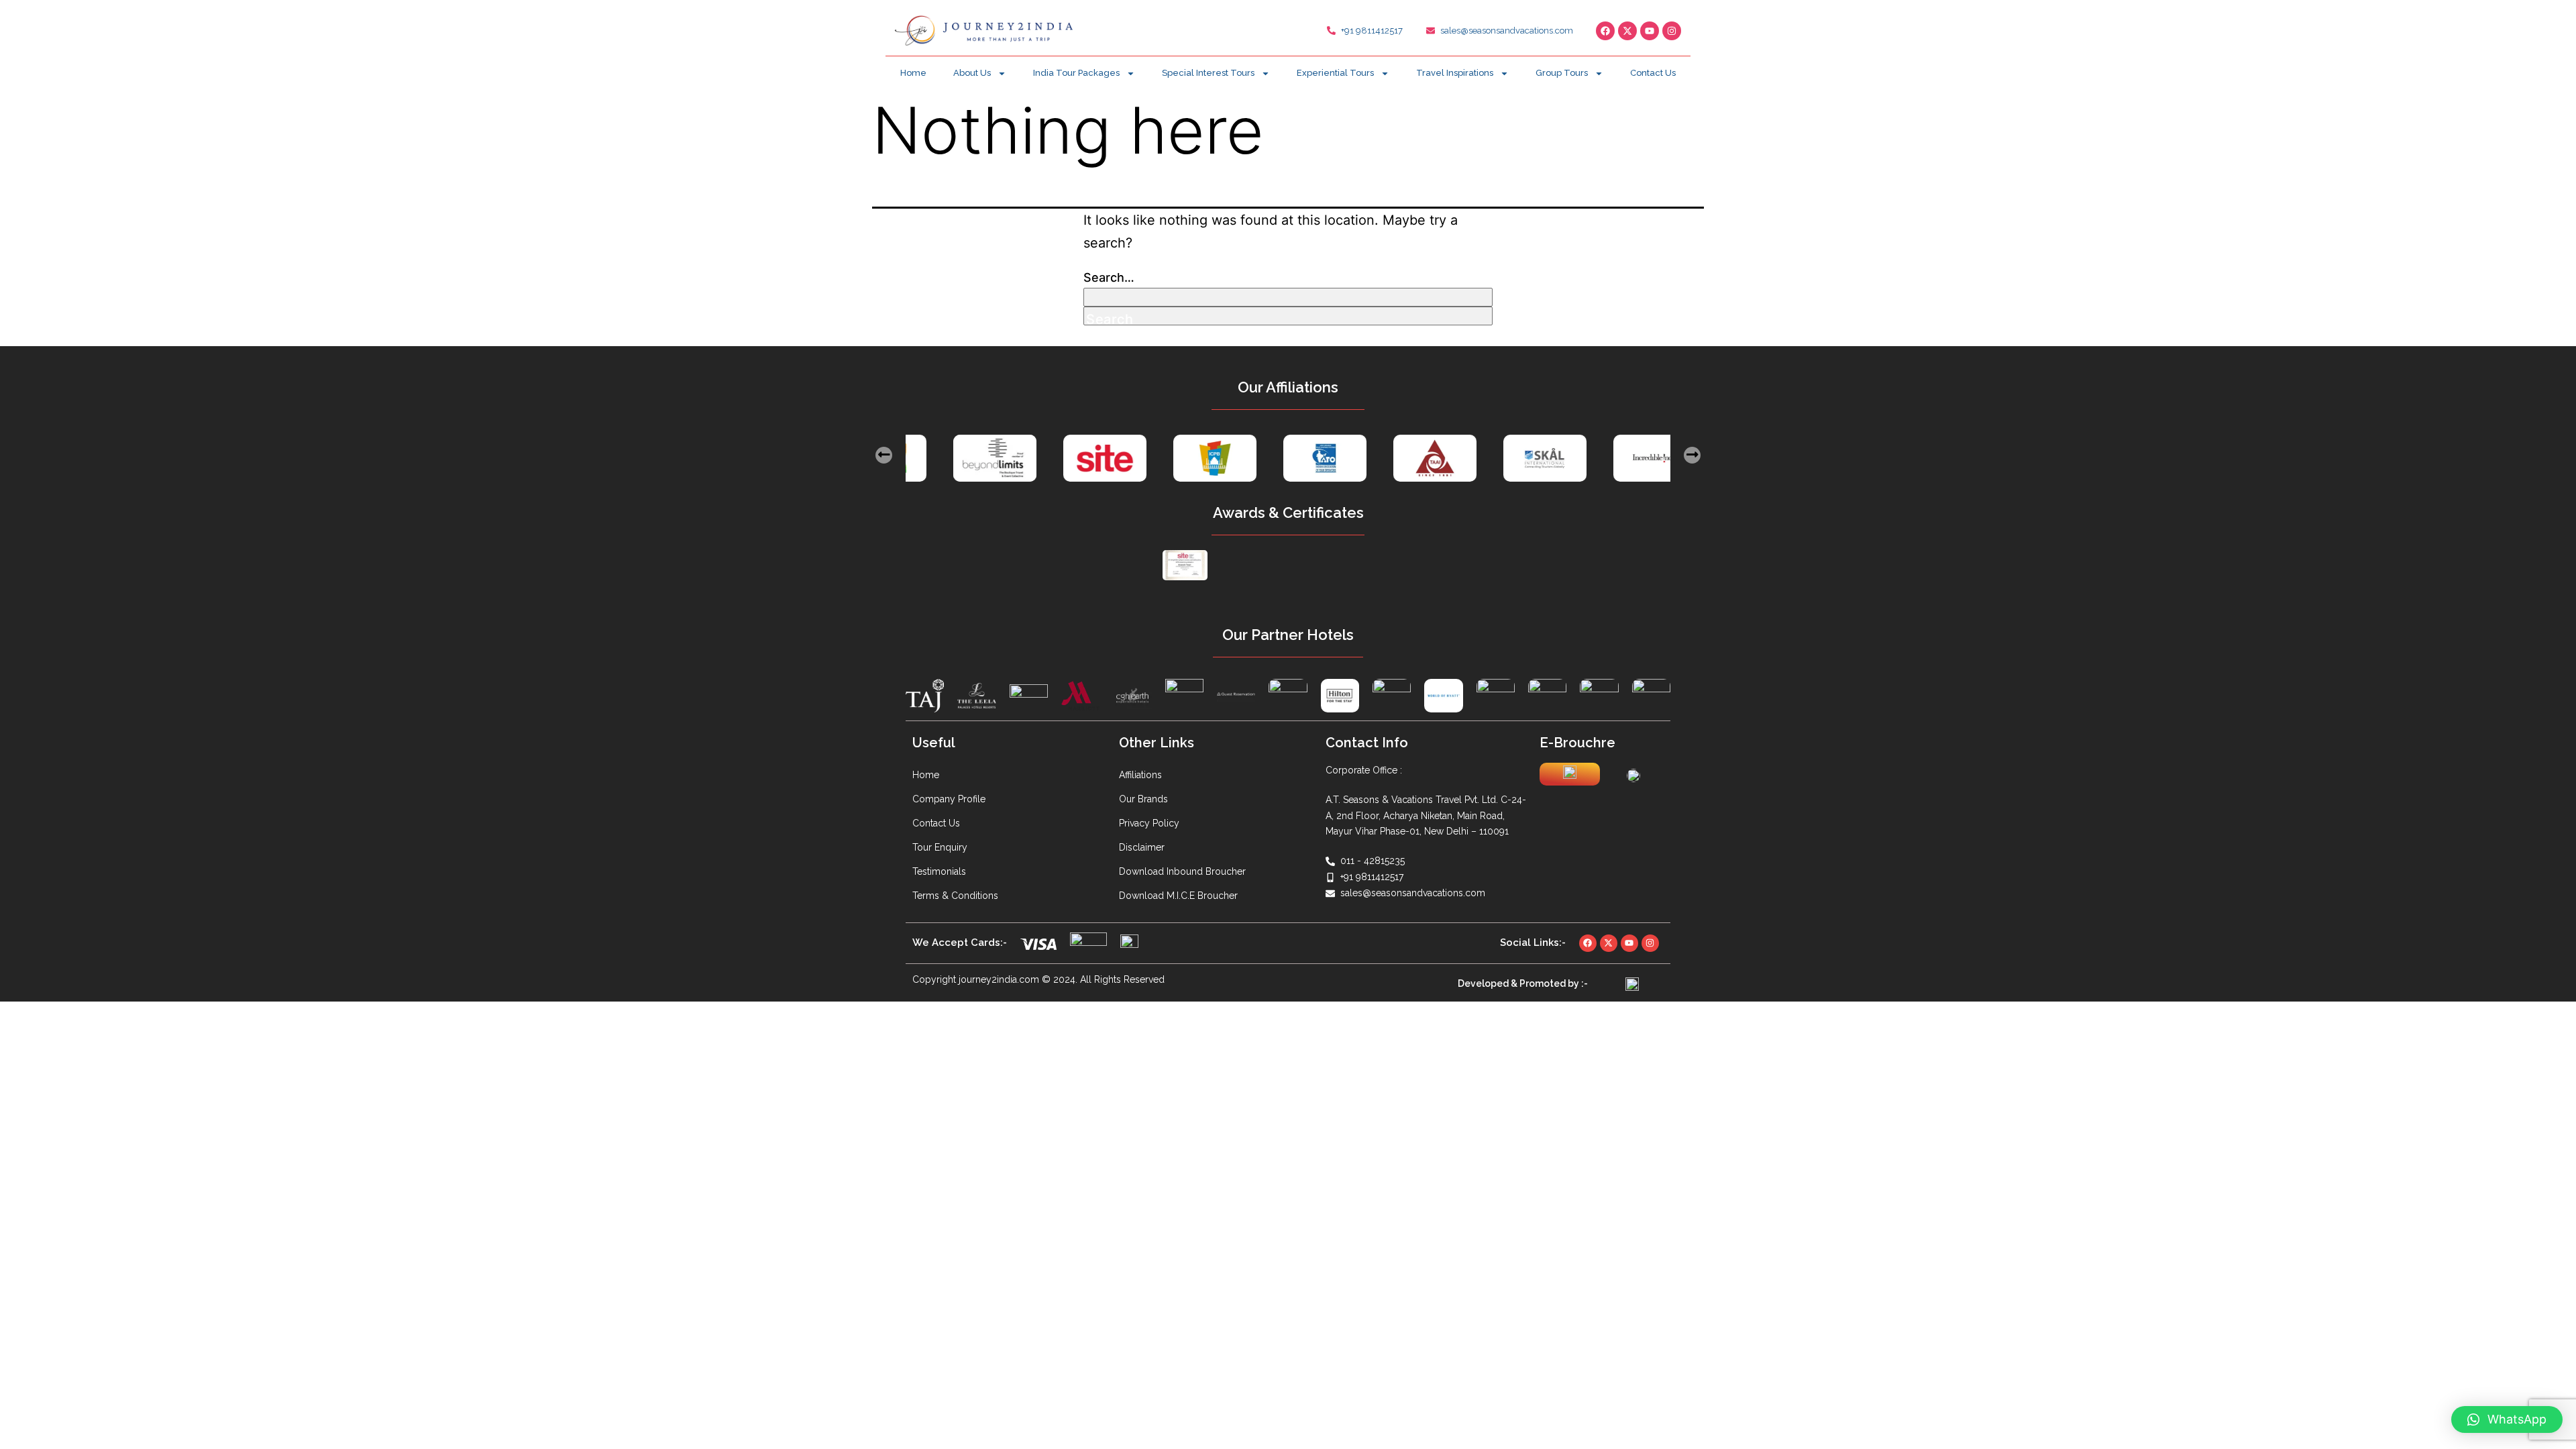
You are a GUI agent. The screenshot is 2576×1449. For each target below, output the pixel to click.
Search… (1109, 277)
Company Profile (949, 799)
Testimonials (939, 871)
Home (913, 73)
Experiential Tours (1335, 73)
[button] (2507, 1419)
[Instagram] (1672, 31)
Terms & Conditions (955, 896)
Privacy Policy (1149, 823)
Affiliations (1140, 775)
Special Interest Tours (1208, 73)
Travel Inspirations (1455, 73)
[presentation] (884, 455)
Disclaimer (1142, 847)
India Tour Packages (1076, 73)
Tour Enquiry (940, 847)
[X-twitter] (1627, 31)
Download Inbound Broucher (1182, 871)
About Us (972, 73)
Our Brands (1143, 799)
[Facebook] (1605, 31)
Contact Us (1653, 73)
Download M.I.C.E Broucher (1178, 896)
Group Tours (1562, 73)
